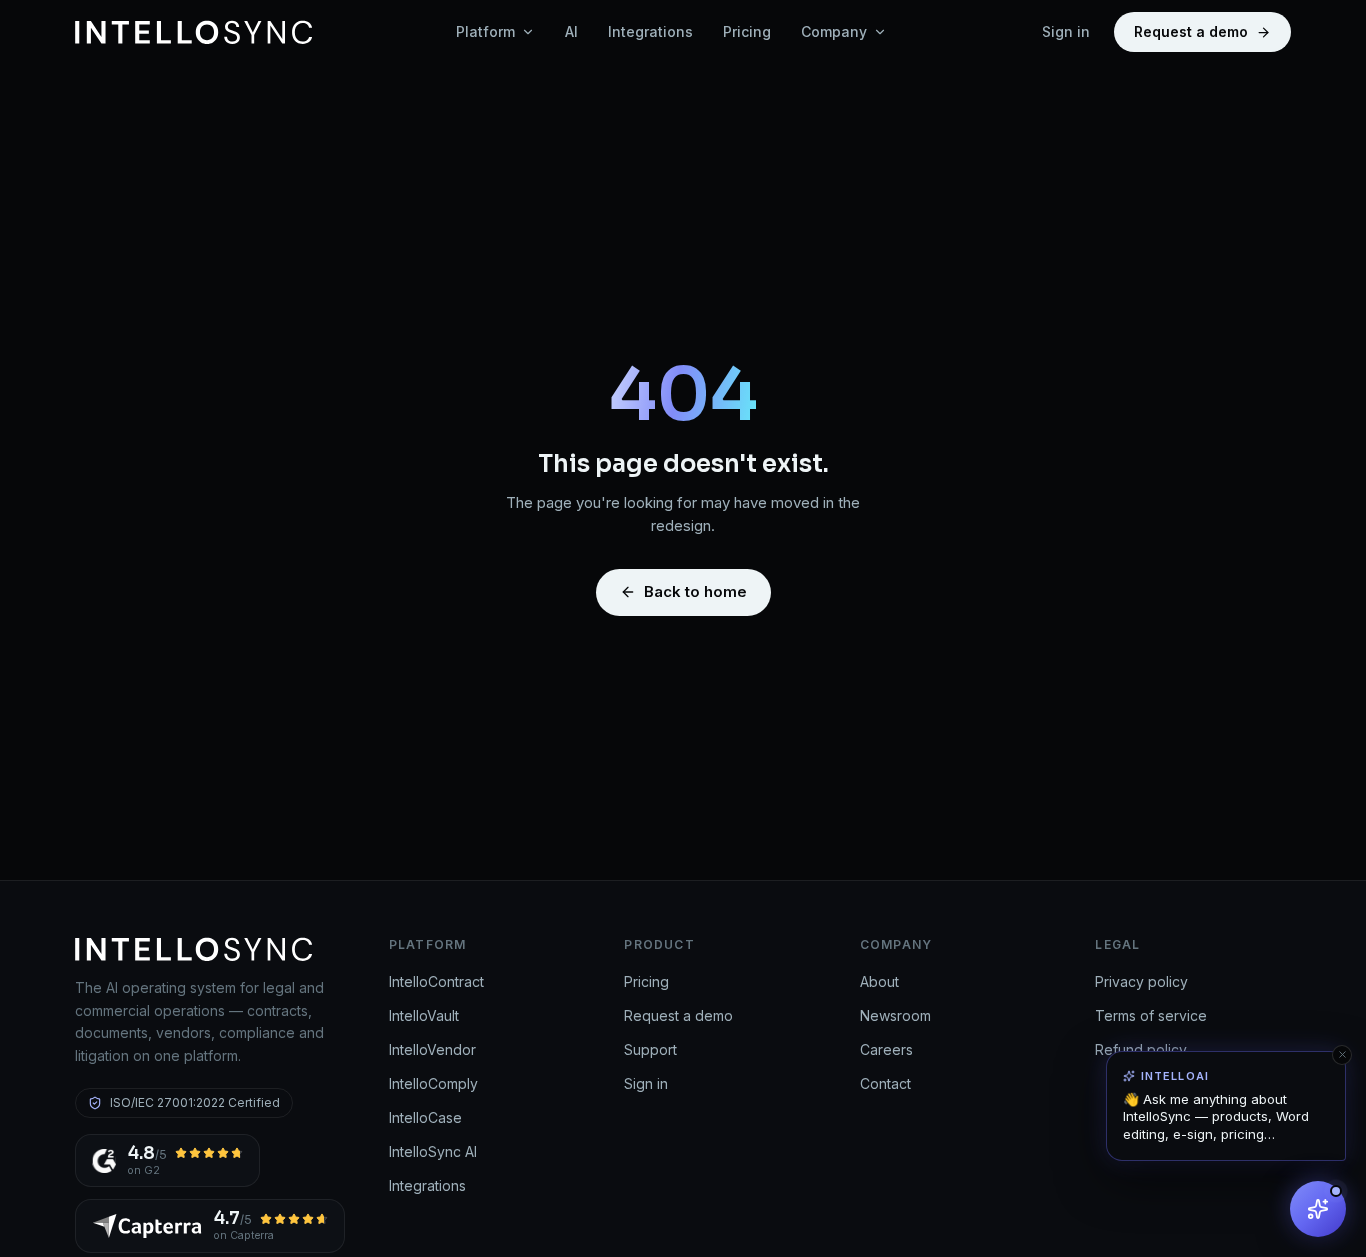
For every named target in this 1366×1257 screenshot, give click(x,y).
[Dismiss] (1342, 1055)
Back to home (695, 591)
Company (834, 31)
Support (650, 1049)
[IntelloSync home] (194, 32)
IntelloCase (425, 1117)
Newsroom (895, 1015)
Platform (485, 31)
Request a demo (1191, 31)
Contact (885, 1083)
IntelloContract (436, 981)
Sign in (1066, 31)
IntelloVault (424, 1015)
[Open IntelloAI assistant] (1318, 1209)
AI (571, 31)
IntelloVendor (432, 1049)
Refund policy (1141, 1049)
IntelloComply (433, 1083)
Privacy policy (1141, 981)
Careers (886, 1049)
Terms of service (1151, 1015)
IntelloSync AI (433, 1151)
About (879, 981)
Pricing (747, 31)
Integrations (650, 31)
